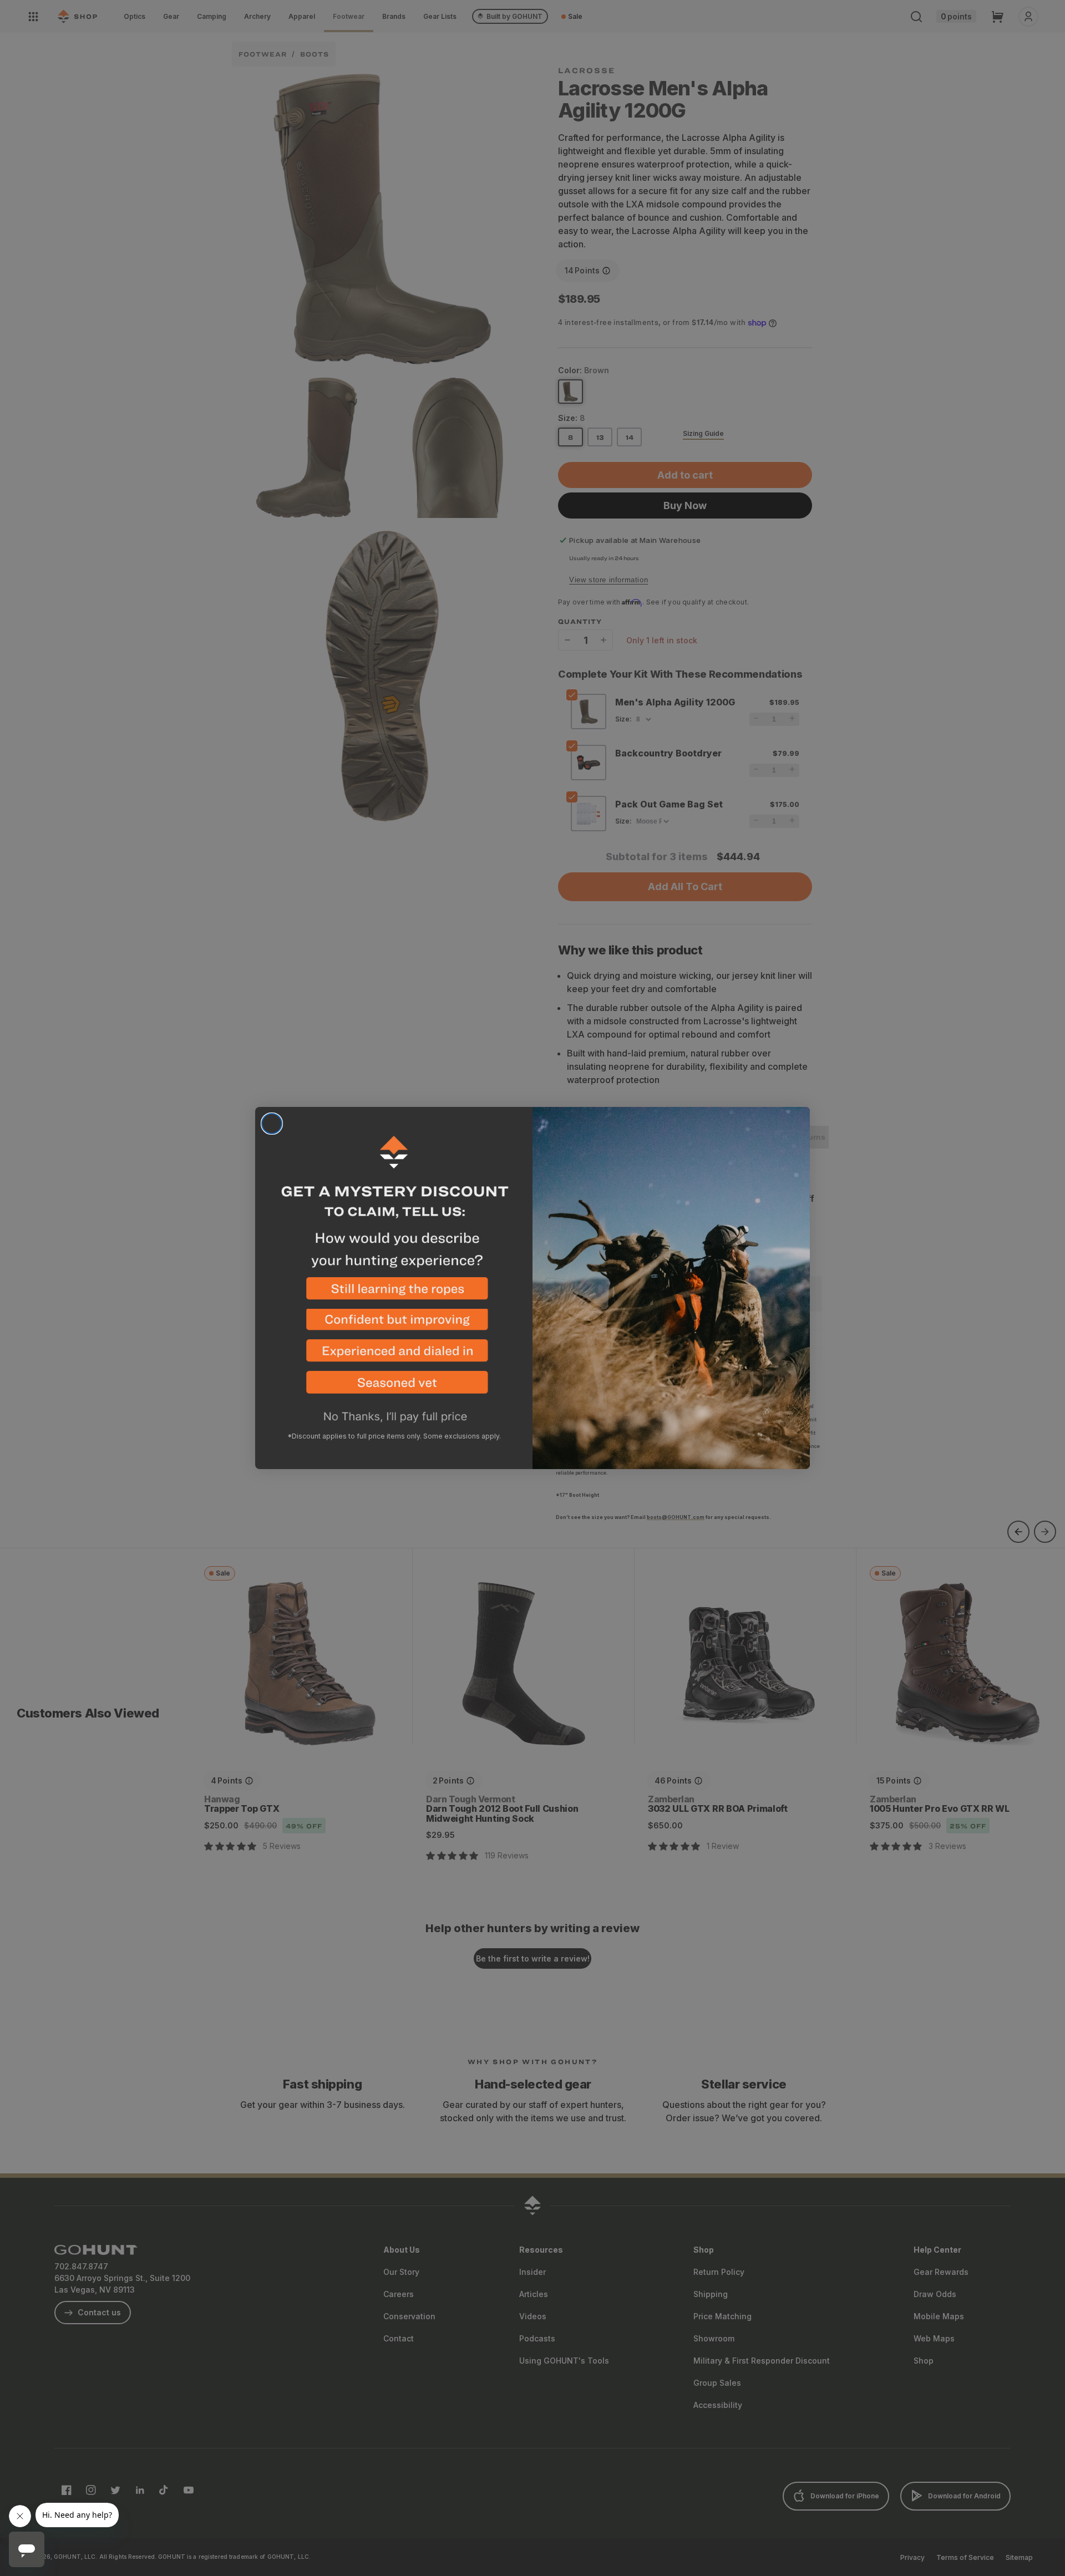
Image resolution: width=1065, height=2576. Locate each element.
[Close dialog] (272, 1124)
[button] (394, 1293)
